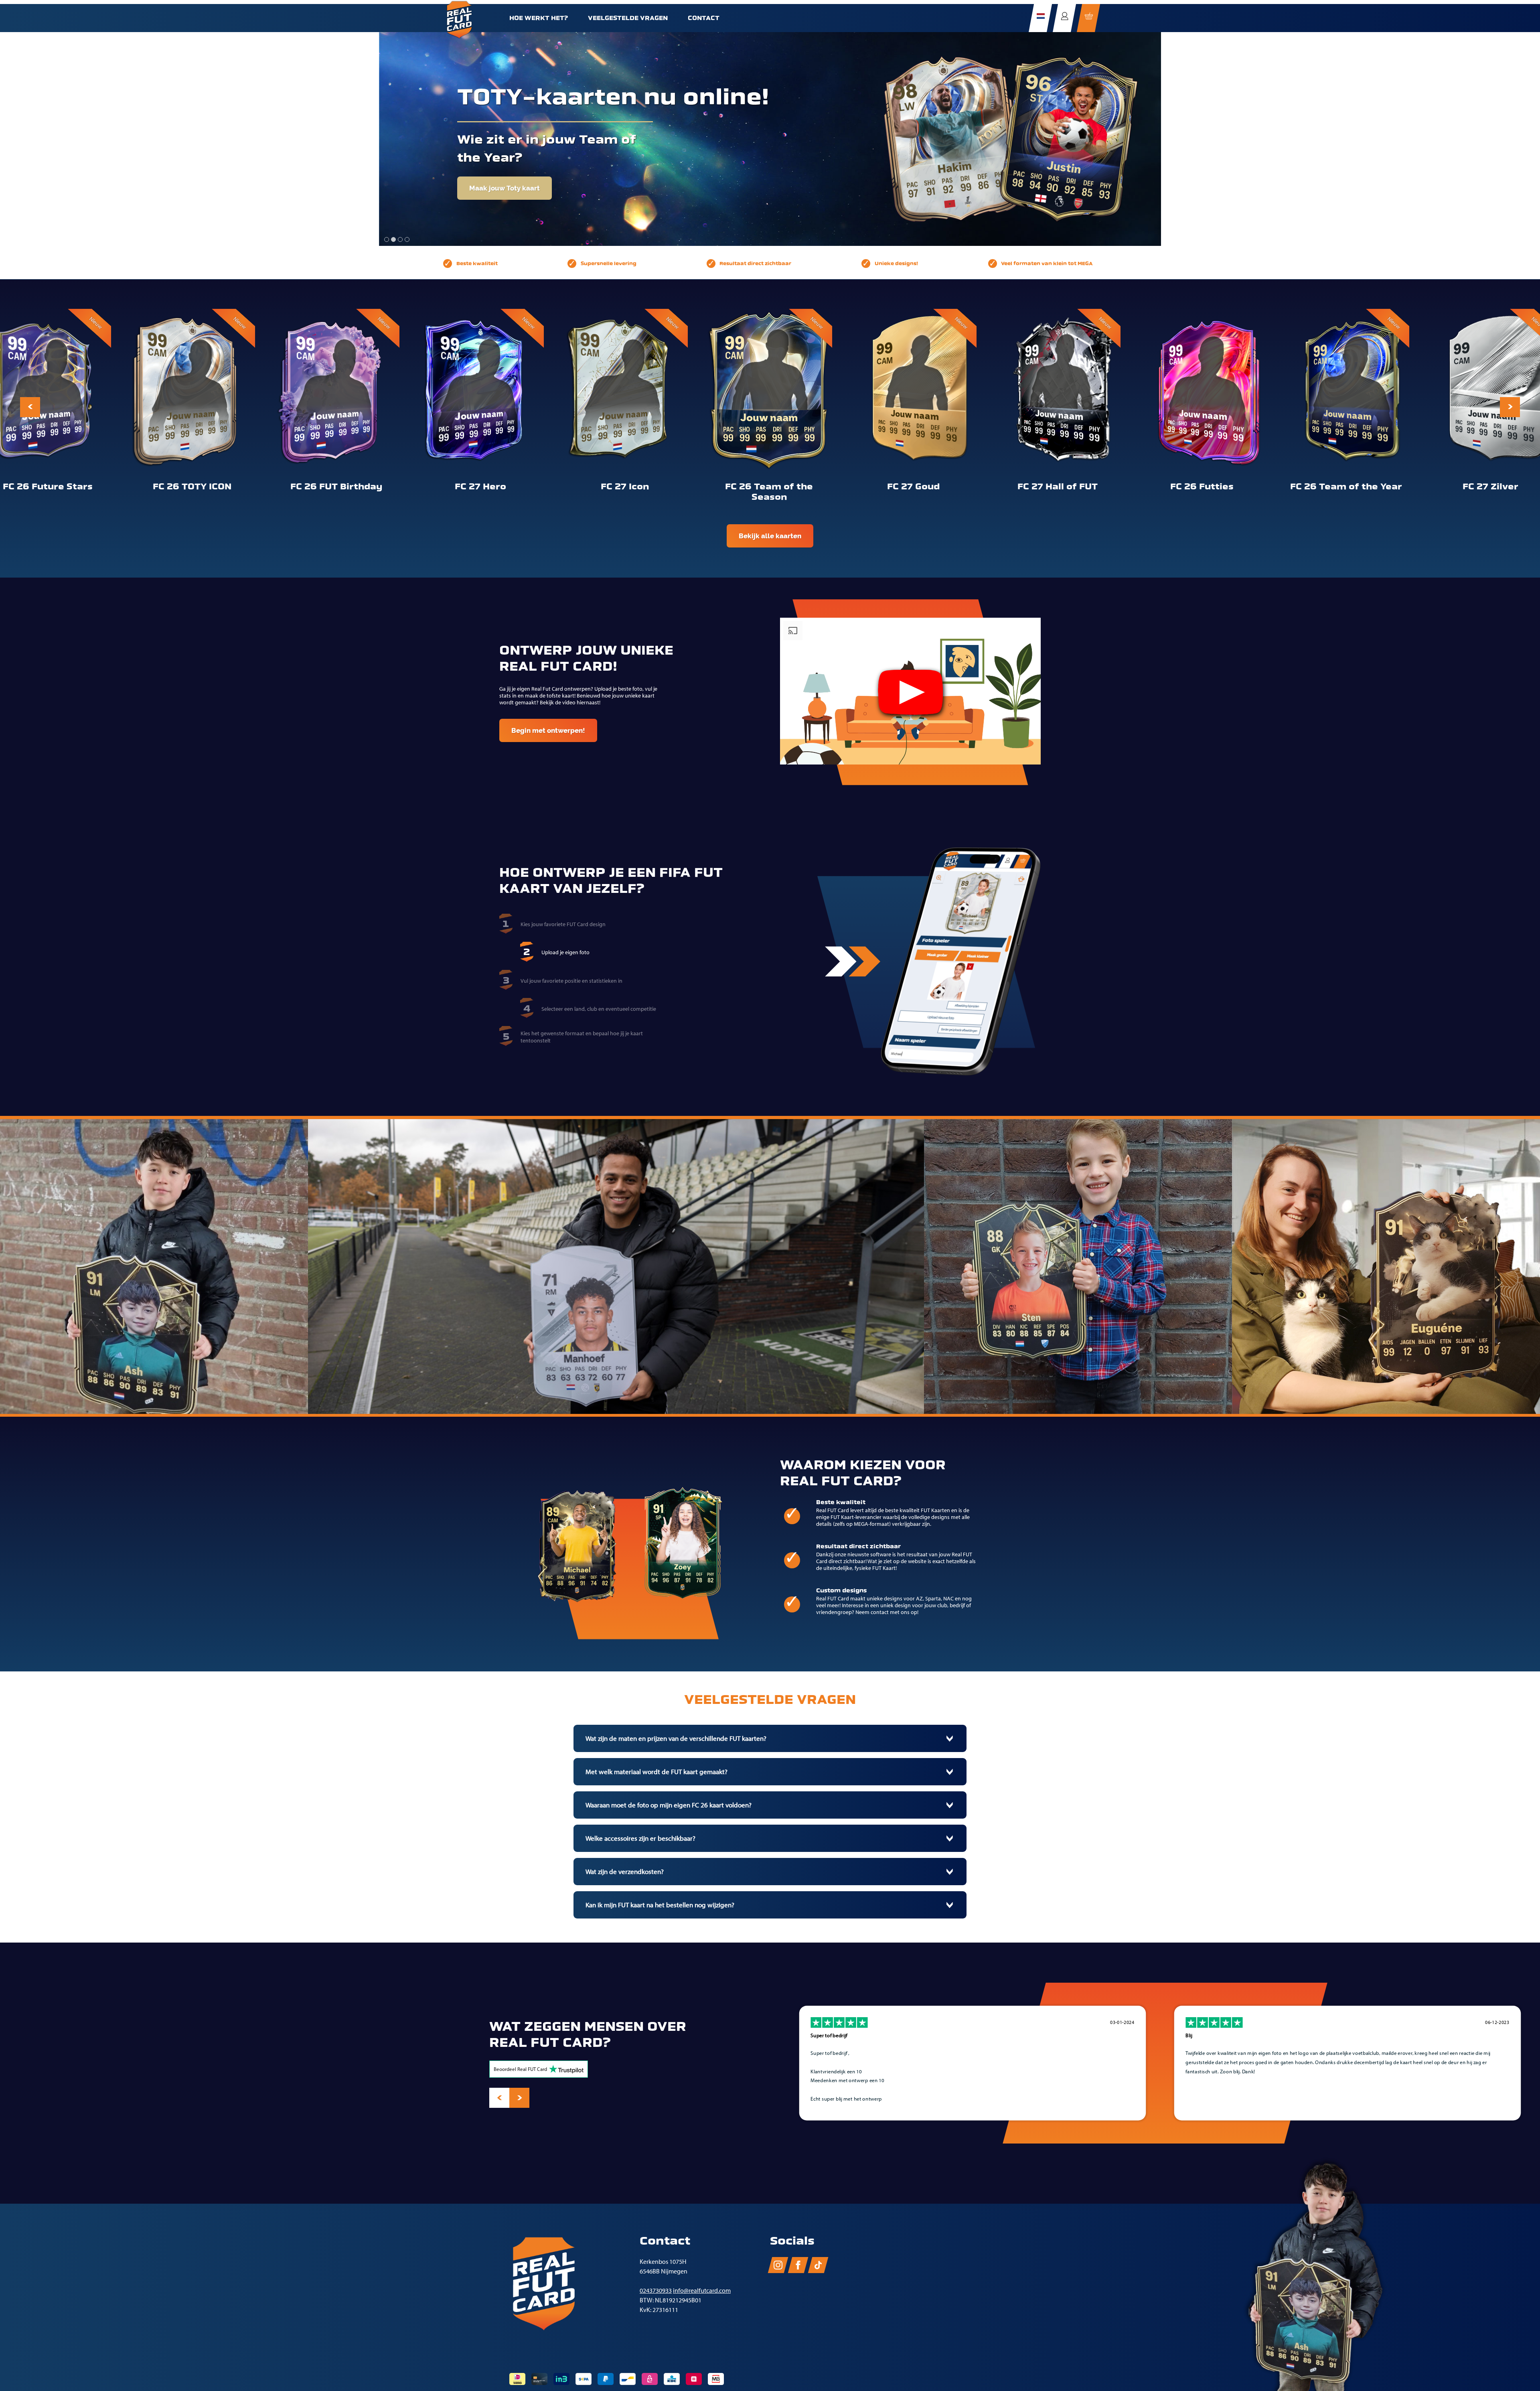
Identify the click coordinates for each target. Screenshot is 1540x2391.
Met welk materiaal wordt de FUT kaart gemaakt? (657, 1772)
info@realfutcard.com (702, 2291)
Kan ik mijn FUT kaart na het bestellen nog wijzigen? (660, 1905)
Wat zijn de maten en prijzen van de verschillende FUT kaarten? (676, 1738)
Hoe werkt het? (539, 18)
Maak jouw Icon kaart (510, 236)
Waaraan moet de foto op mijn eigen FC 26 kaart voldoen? (669, 1805)
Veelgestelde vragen (628, 18)
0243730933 (656, 2291)
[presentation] (30, 407)
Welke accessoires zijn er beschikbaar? (640, 1838)
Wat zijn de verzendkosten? (625, 1872)
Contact (704, 18)
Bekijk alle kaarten (770, 536)
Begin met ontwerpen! (548, 730)
